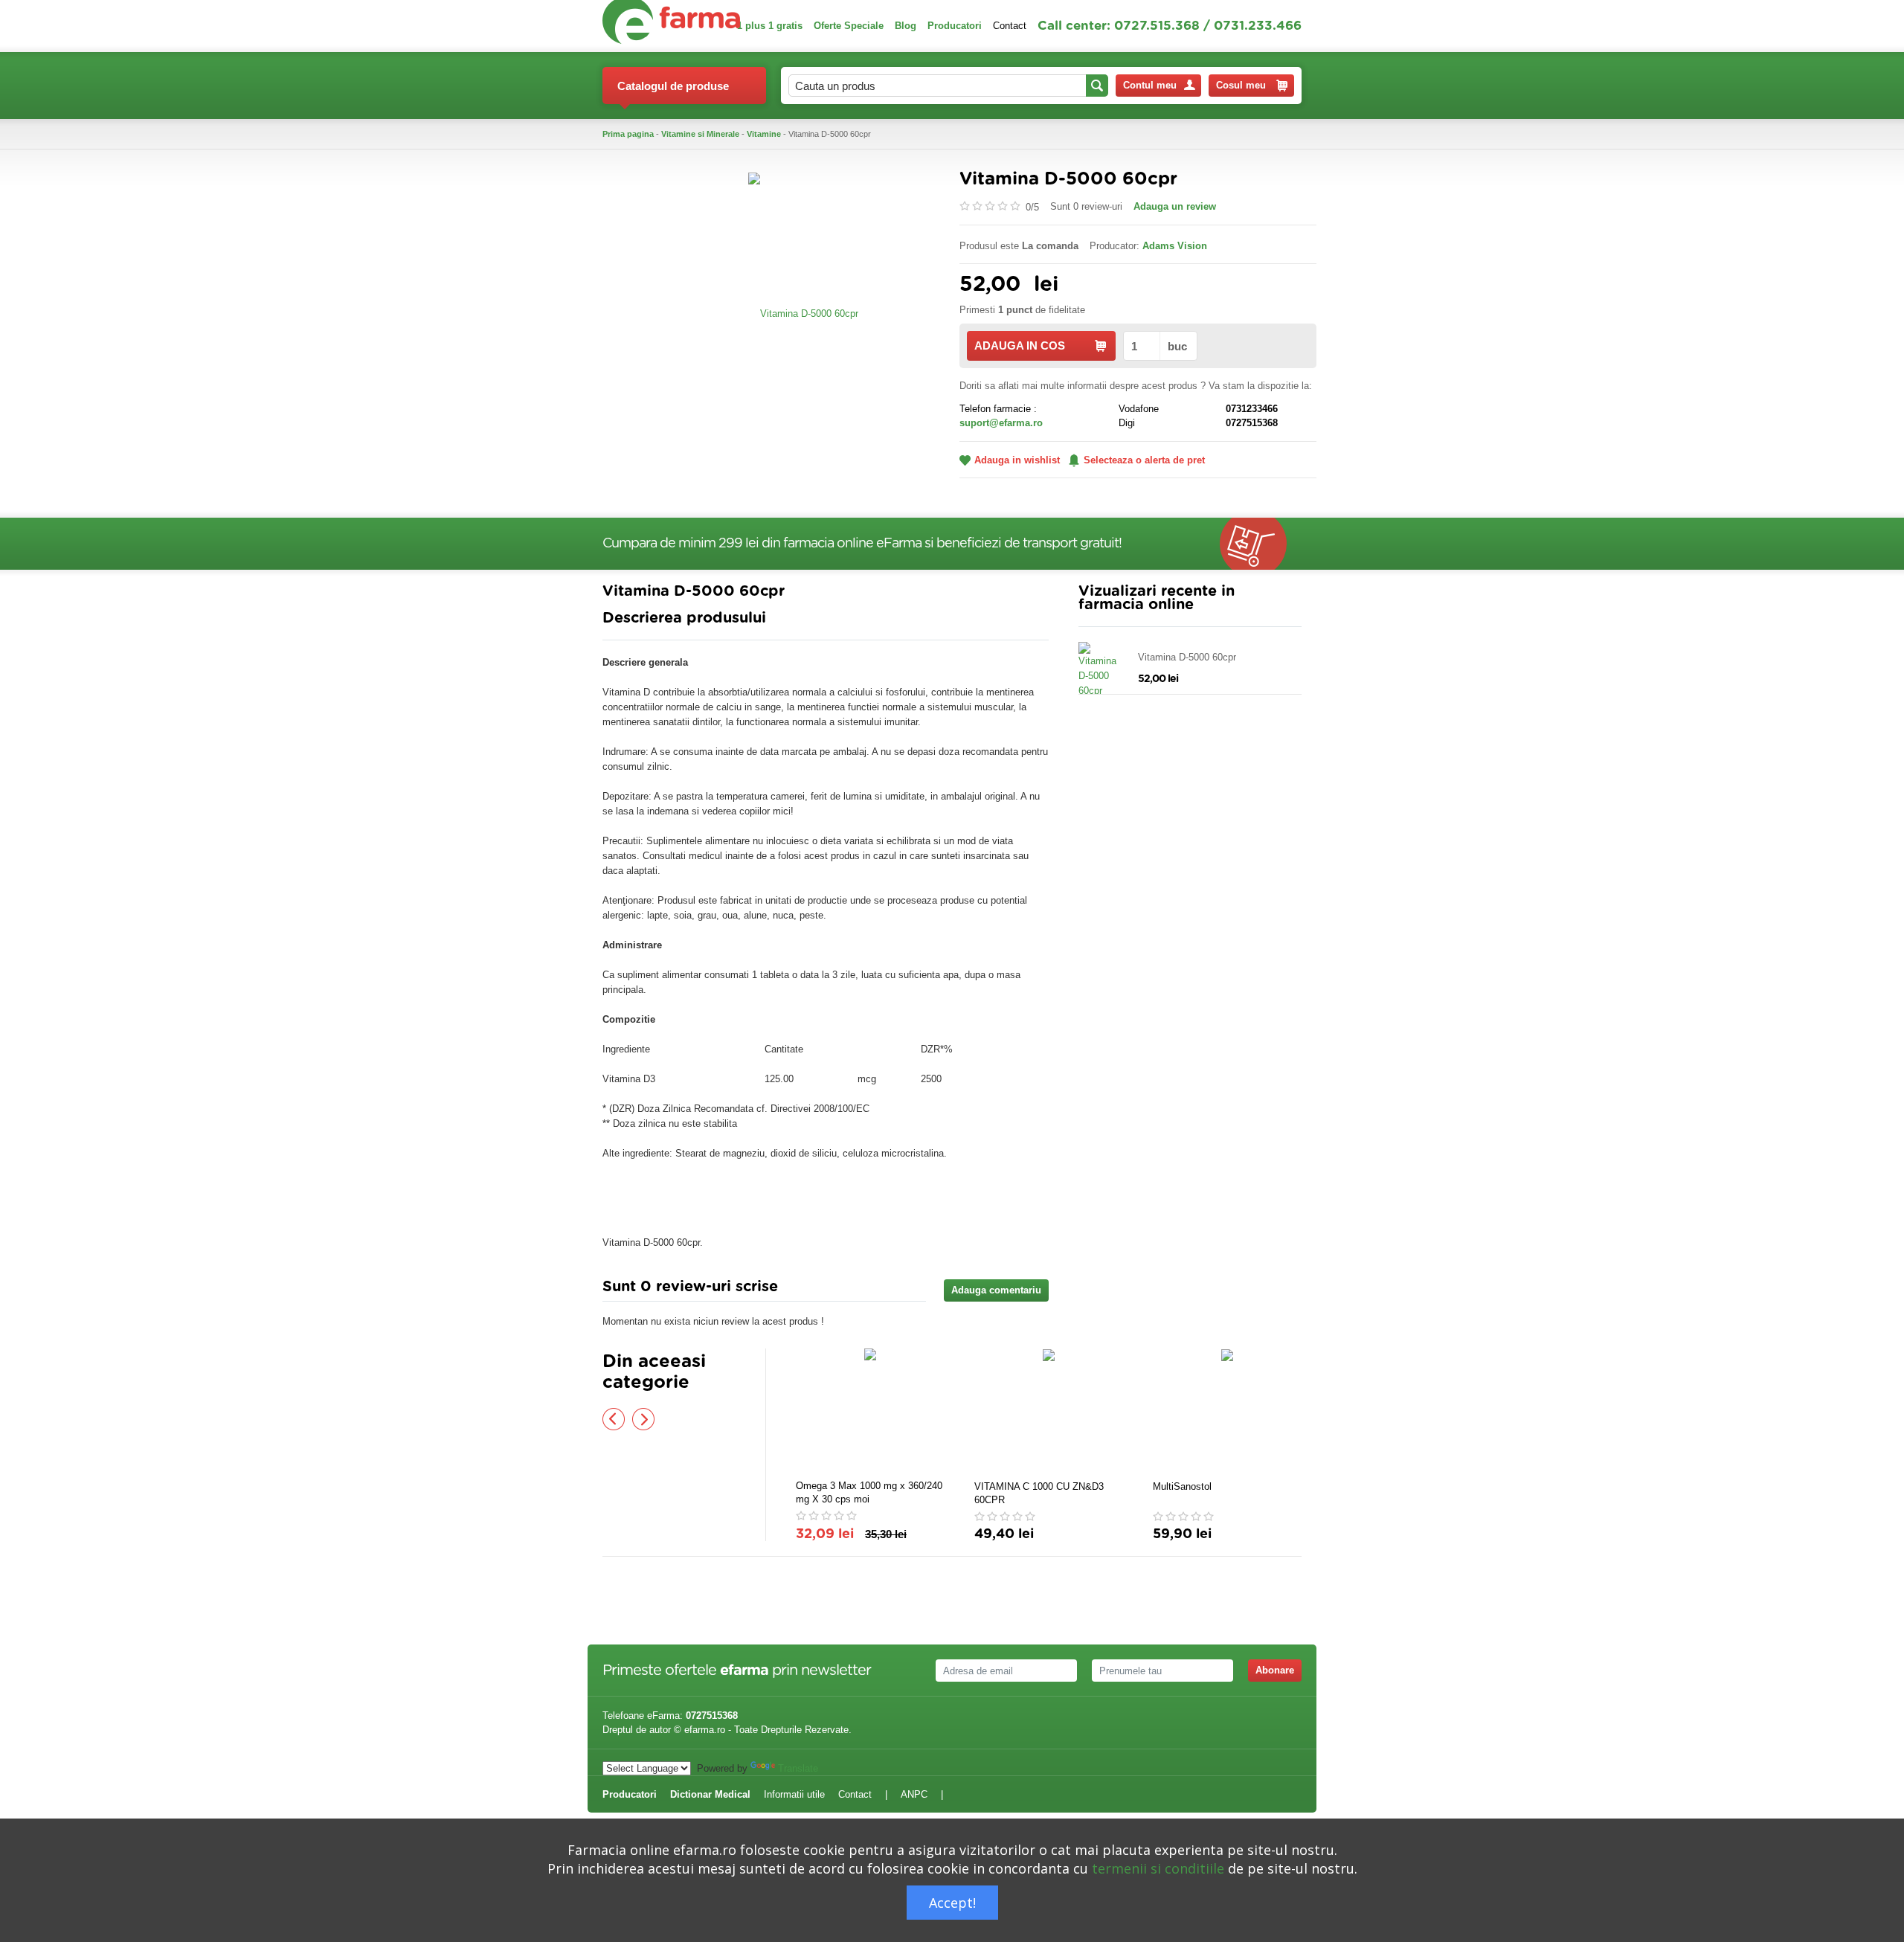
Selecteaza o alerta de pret (1144, 460)
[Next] (643, 1419)
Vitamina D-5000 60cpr (1187, 657)
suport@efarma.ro (1001, 423)
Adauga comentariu (996, 1290)
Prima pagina (628, 134)
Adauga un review (1175, 206)
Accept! (952, 1903)
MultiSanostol (1182, 1486)
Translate (798, 1768)
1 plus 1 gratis (770, 26)
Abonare (1275, 1670)
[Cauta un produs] (1097, 86)
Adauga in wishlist (1017, 460)
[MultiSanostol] (1227, 1412)
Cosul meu (1241, 85)
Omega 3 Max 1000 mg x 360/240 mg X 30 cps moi (869, 1492)
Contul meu (1150, 85)
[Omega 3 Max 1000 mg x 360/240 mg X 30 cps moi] (870, 1412)
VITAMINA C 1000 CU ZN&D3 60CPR (1039, 1493)
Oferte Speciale (849, 26)
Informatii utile (794, 1794)
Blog (906, 26)
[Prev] (614, 1419)
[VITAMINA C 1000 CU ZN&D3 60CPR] (1049, 1412)
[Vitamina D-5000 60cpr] (803, 313)
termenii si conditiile (1158, 1868)
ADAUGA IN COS (1020, 345)
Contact (1010, 26)
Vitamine (764, 134)
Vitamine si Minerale (700, 134)
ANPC (914, 1794)
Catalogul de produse (673, 86)
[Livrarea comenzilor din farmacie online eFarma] (1261, 544)
